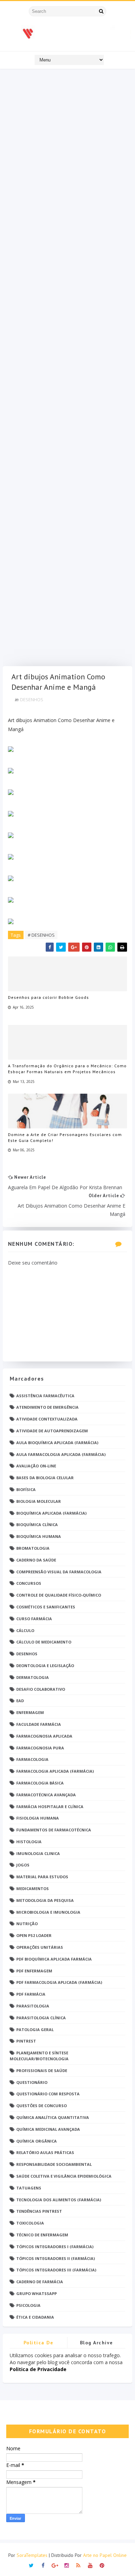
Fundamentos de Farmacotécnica (54, 1830)
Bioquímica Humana (39, 1536)
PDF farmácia (31, 1994)
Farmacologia (32, 1759)
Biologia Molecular (39, 1501)
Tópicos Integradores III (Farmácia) (56, 2270)
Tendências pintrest (39, 2211)
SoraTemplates (32, 2555)
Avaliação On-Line (36, 1466)
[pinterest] (102, 2565)
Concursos (29, 1583)
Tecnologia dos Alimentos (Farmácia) (59, 2200)
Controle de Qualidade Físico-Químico (59, 1595)
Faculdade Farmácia (39, 1724)
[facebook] (43, 2565)
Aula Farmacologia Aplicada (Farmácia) (61, 1454)
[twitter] (31, 2565)
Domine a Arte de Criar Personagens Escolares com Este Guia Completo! (65, 1137)
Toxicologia (30, 2223)
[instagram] (67, 2565)
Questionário (32, 2082)
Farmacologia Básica (40, 1783)
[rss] (78, 2565)
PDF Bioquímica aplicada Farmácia (54, 1959)
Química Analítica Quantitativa (53, 2117)
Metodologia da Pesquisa (45, 1900)
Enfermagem (30, 1712)
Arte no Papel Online (105, 2555)
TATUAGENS (29, 2188)
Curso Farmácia (34, 1619)
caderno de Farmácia (40, 2282)
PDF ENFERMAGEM (34, 1971)
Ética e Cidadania (35, 2317)
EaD (20, 1701)
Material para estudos (42, 1877)
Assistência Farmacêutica (45, 1396)
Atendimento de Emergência (47, 1407)
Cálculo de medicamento (44, 1642)
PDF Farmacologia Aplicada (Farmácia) (59, 1982)
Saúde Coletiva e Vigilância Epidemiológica (64, 2176)
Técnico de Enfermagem (42, 2235)
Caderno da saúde (36, 1560)
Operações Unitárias (40, 1947)
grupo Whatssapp (37, 2293)
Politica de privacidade (38, 2344)
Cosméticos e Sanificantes (46, 1607)
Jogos (23, 1865)
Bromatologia (33, 1548)
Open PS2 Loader (34, 1935)
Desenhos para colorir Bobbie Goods (48, 997)
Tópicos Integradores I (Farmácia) (55, 2247)
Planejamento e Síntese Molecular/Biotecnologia (39, 2056)
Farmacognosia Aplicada (44, 1736)
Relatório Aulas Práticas (45, 2152)
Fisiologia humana (38, 1818)
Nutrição (27, 1924)
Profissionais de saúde (42, 2070)
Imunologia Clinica (38, 1853)
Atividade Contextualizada (47, 1419)
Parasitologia (33, 2006)
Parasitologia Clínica (41, 2018)
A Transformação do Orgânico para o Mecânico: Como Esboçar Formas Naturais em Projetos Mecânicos (67, 1069)
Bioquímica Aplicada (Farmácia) (51, 1513)
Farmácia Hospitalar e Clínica (50, 1807)
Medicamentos (33, 1888)
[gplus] (55, 2565)
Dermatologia (33, 1677)
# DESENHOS (41, 935)
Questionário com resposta (48, 2094)
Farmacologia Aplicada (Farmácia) (55, 1771)
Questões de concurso (42, 2106)
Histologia (29, 1842)
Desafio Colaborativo (41, 1689)
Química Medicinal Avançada (48, 2129)
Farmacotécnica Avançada (46, 1795)
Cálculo (25, 1630)
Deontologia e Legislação (45, 1666)
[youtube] (90, 2565)
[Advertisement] (67, 369)
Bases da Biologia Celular (45, 1478)
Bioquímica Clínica (37, 1525)
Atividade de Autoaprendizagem (52, 1431)
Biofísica (26, 1489)
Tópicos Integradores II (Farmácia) (56, 2258)
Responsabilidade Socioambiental (54, 2164)
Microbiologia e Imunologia (48, 1912)
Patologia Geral (35, 2030)
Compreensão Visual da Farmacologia (59, 1572)
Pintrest (26, 2041)
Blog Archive (97, 2343)
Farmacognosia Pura (40, 1748)
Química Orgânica (37, 2141)
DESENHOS (32, 699)
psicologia (28, 2305)
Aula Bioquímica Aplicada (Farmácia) (57, 1443)
